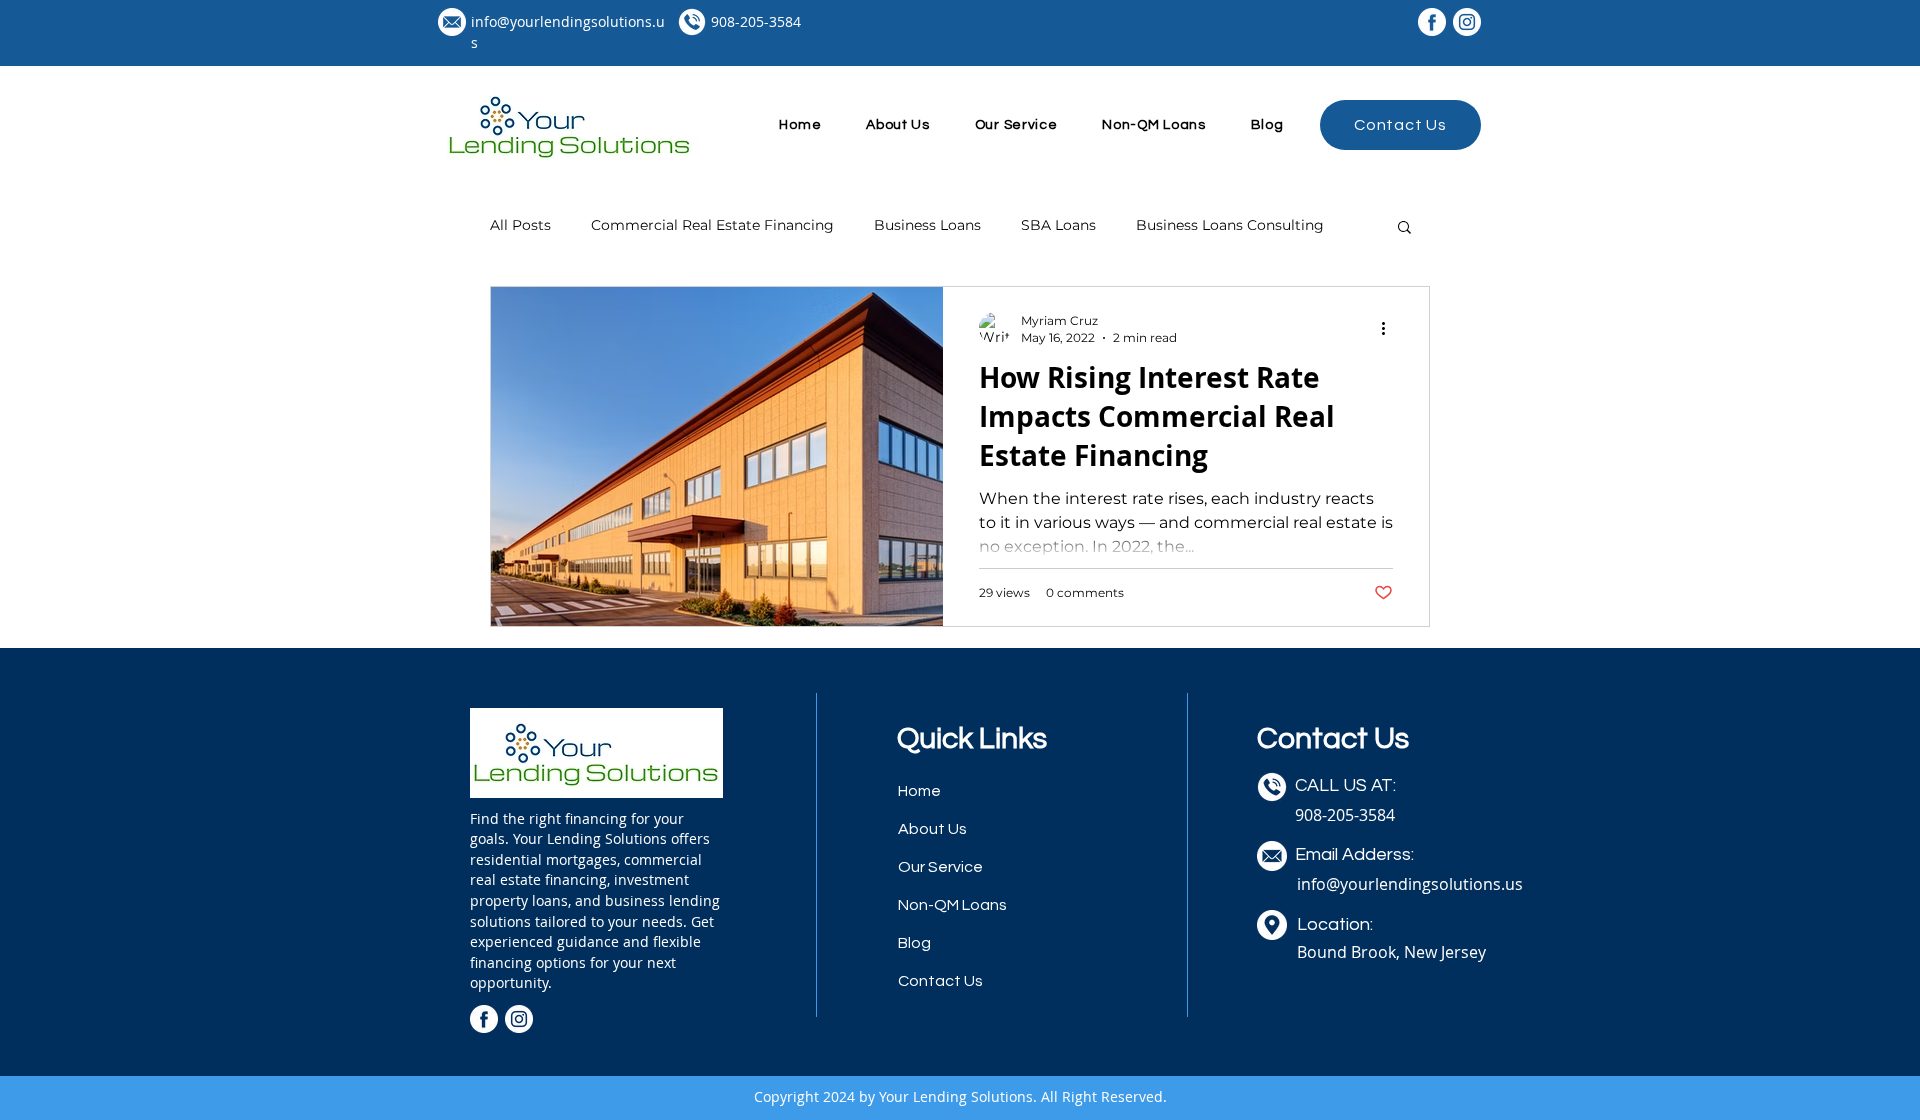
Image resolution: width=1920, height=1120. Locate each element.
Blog (914, 943)
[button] (1404, 228)
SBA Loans (1058, 225)
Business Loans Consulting (1230, 225)
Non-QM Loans (952, 905)
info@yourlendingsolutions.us (1410, 884)
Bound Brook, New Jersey (1391, 952)
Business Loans (927, 225)
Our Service (940, 867)
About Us (932, 829)
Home (919, 791)
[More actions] (1390, 328)
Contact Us (940, 981)
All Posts (520, 225)
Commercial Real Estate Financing (712, 225)
